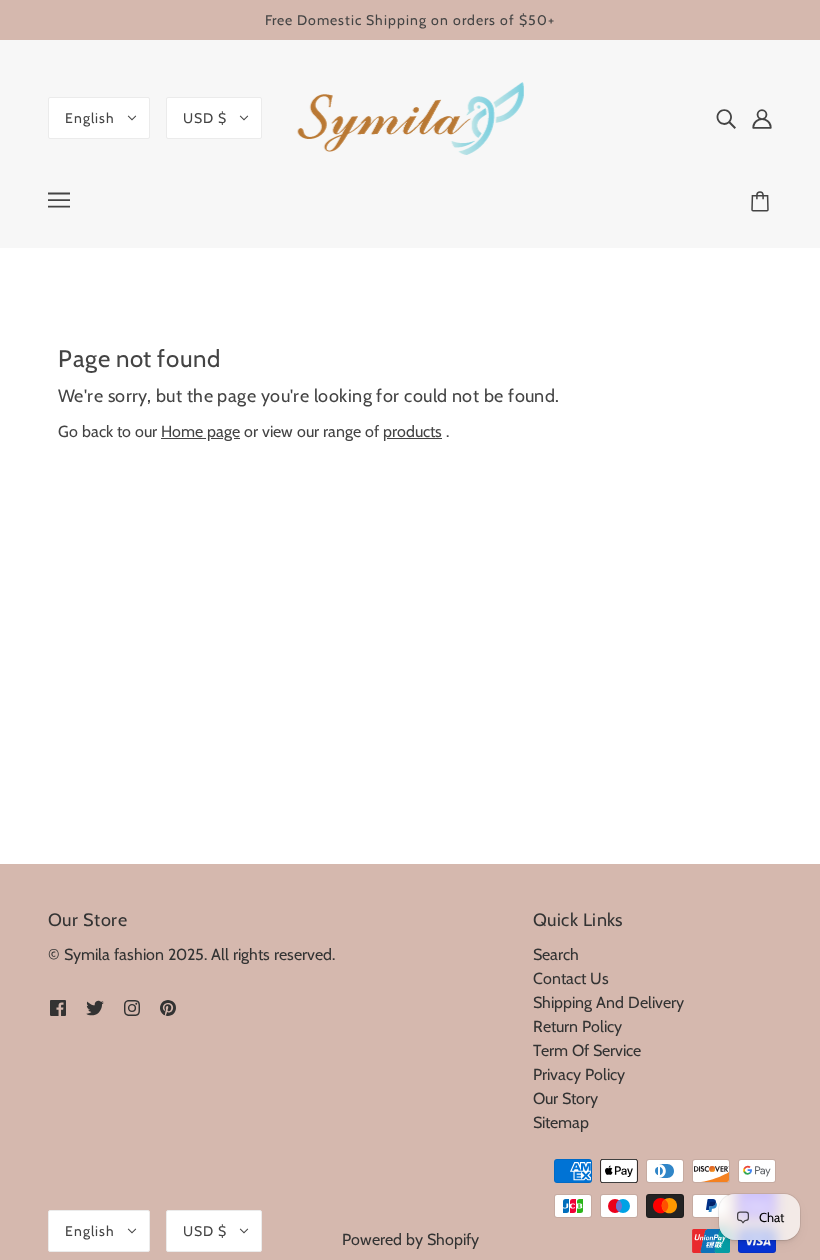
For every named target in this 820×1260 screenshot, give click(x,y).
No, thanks (415, 781)
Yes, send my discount (415, 709)
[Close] (579, 445)
